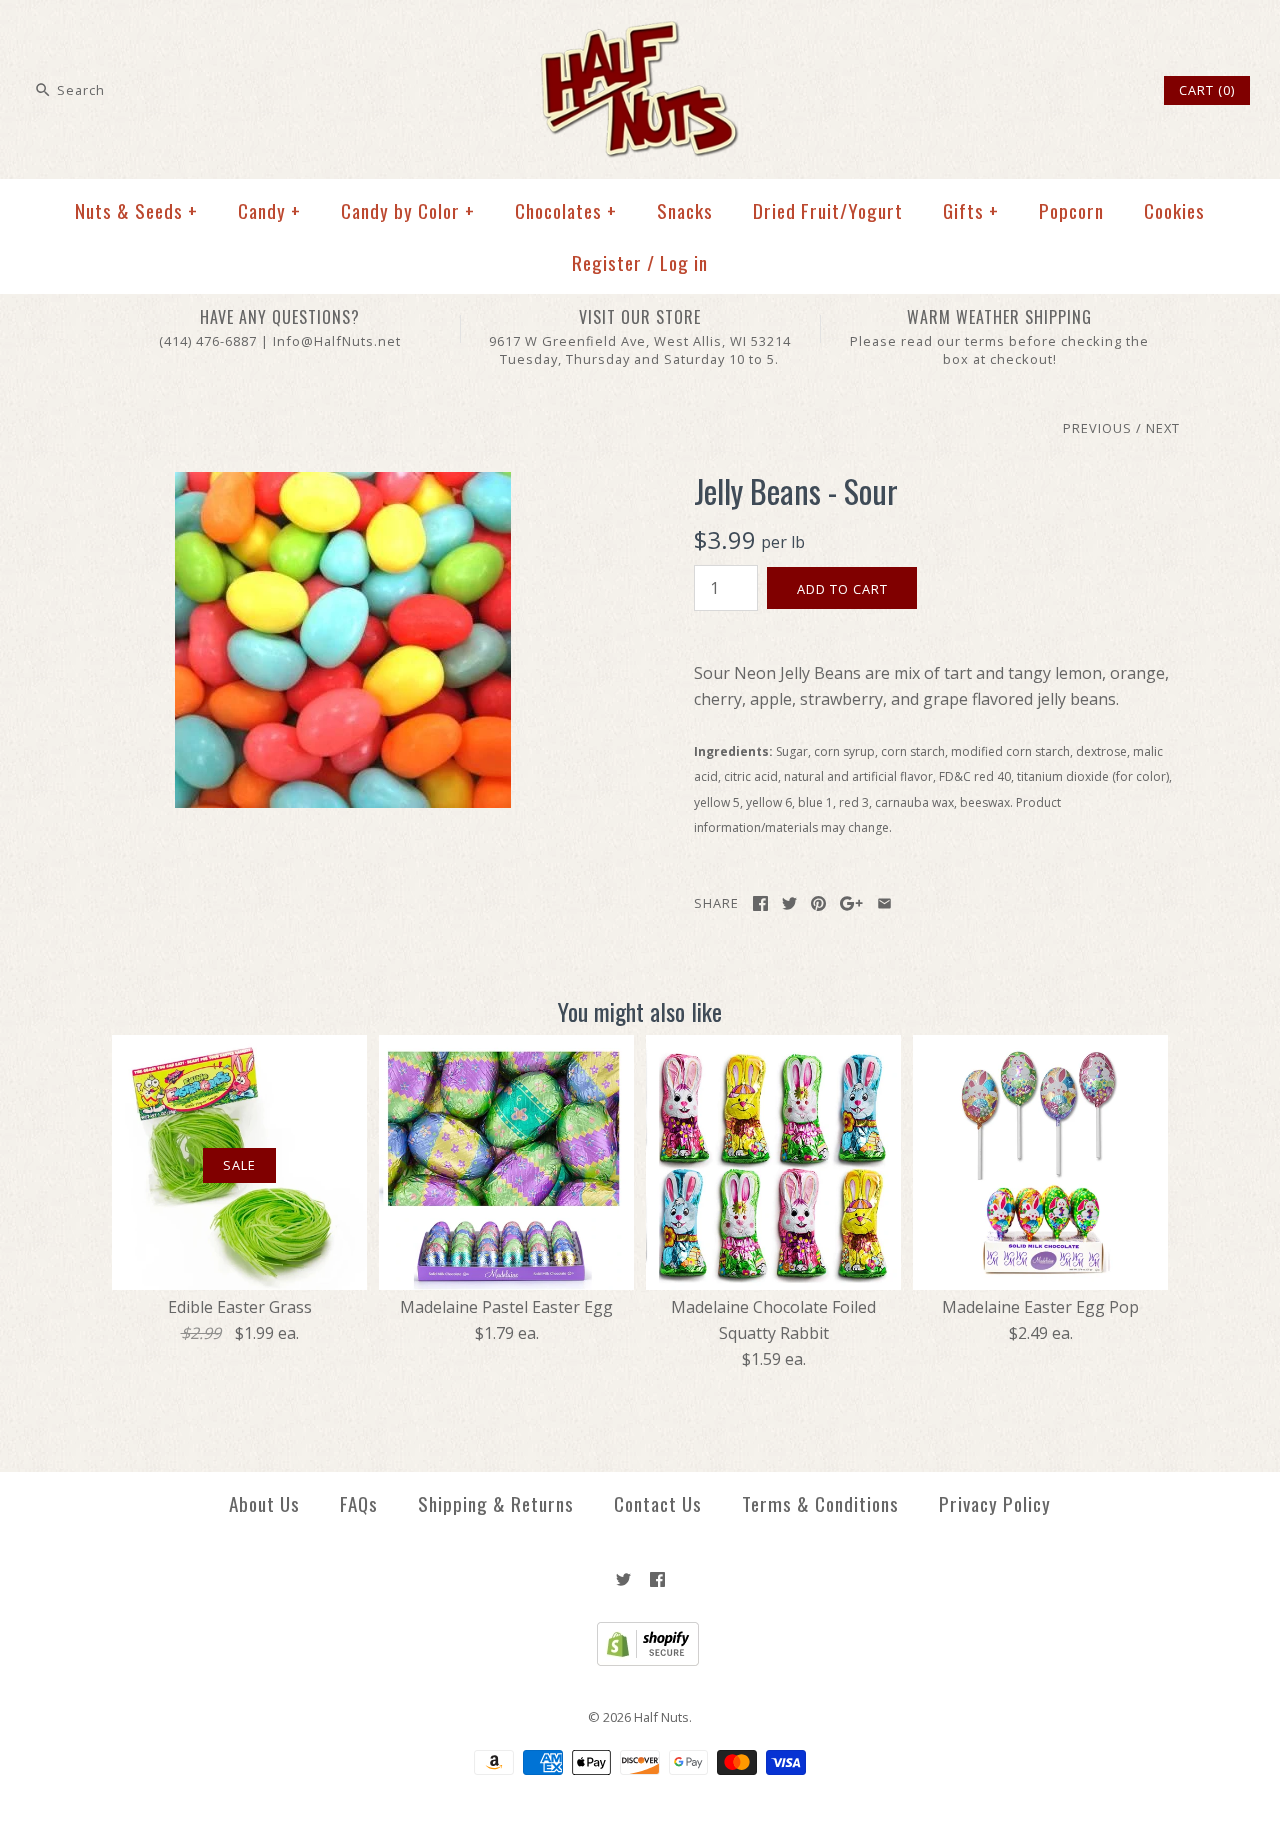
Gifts (971, 210)
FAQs (359, 1503)
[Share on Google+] (851, 903)
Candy (269, 210)
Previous (1097, 428)
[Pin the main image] (818, 903)
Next (1163, 428)
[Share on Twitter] (789, 903)
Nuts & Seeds (136, 210)
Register (607, 262)
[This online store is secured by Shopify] (640, 1661)
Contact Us (658, 1503)
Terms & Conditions (820, 1503)
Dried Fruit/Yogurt (828, 210)
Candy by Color (408, 210)
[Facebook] (657, 1579)
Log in (684, 262)
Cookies (1174, 210)
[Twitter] (623, 1579)
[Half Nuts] (640, 32)
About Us (264, 1503)
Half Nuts (661, 1717)
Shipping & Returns (496, 1503)
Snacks (685, 210)
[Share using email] (884, 903)
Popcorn (1071, 210)
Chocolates (566, 210)
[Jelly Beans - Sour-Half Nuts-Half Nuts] (343, 484)
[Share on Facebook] (760, 903)
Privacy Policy (995, 1503)
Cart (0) (1207, 90)
